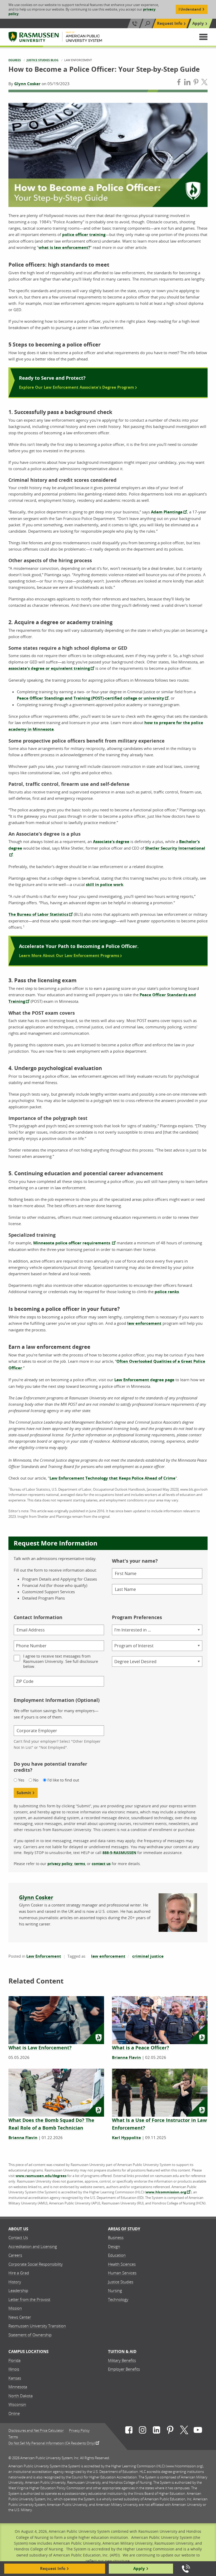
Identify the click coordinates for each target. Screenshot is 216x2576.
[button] (203, 37)
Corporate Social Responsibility (36, 2264)
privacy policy (60, 1864)
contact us (101, 1864)
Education (117, 2255)
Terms (13, 2437)
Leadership (18, 2290)
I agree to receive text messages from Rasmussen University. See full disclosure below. (61, 1661)
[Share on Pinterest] (196, 83)
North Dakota (21, 2396)
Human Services (122, 2273)
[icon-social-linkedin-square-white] (156, 2431)
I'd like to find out (63, 1780)
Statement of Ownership (30, 2335)
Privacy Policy (79, 2431)
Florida (14, 2360)
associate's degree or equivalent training (49, 668)
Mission (15, 2308)
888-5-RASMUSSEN (119, 1853)
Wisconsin (17, 2404)
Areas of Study (124, 2229)
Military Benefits (122, 2360)
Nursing (115, 2290)
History (15, 2282)
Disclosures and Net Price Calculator (36, 2431)
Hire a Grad (19, 2273)
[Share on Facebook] (179, 83)
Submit (24, 1793)
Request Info (170, 23)
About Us (18, 2229)
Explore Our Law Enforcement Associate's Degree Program (77, 387)
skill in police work (105, 885)
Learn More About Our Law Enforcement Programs (70, 955)
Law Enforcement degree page (144, 1380)
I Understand (190, 9)
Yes (21, 1780)
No (36, 1780)
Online (14, 2413)
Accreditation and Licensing (33, 2246)
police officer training (84, 235)
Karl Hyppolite (126, 2138)
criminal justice (148, 1956)
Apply (198, 23)
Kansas (15, 2378)
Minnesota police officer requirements (72, 1243)
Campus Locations (28, 2351)
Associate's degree (111, 842)
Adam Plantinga (167, 512)
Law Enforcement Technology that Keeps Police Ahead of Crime (112, 1478)
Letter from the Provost (29, 2299)
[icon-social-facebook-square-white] (129, 2431)
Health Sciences (122, 2264)
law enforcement (144, 1323)
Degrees (15, 60)
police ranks (167, 1292)
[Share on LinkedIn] (187, 83)
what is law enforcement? (64, 247)
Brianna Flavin (126, 2057)
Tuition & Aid (122, 2351)
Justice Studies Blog (43, 60)
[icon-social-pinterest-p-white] (170, 2431)
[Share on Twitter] (204, 83)
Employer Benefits (124, 2369)
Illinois (14, 2369)
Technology (118, 2299)
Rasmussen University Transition (37, 2326)
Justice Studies (121, 2282)
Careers (15, 2255)
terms (80, 1864)
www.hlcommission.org (166, 2192)
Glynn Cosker (27, 84)
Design (114, 2246)
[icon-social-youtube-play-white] (198, 2431)
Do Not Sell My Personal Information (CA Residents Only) (52, 2443)
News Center (20, 2317)
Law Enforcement (44, 1956)
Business (116, 2237)
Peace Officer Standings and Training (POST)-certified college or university (90, 698)
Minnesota (18, 2387)
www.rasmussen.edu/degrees (41, 2176)
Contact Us (18, 2237)
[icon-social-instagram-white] (143, 2431)
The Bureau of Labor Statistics (38, 914)
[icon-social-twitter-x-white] (184, 2431)
